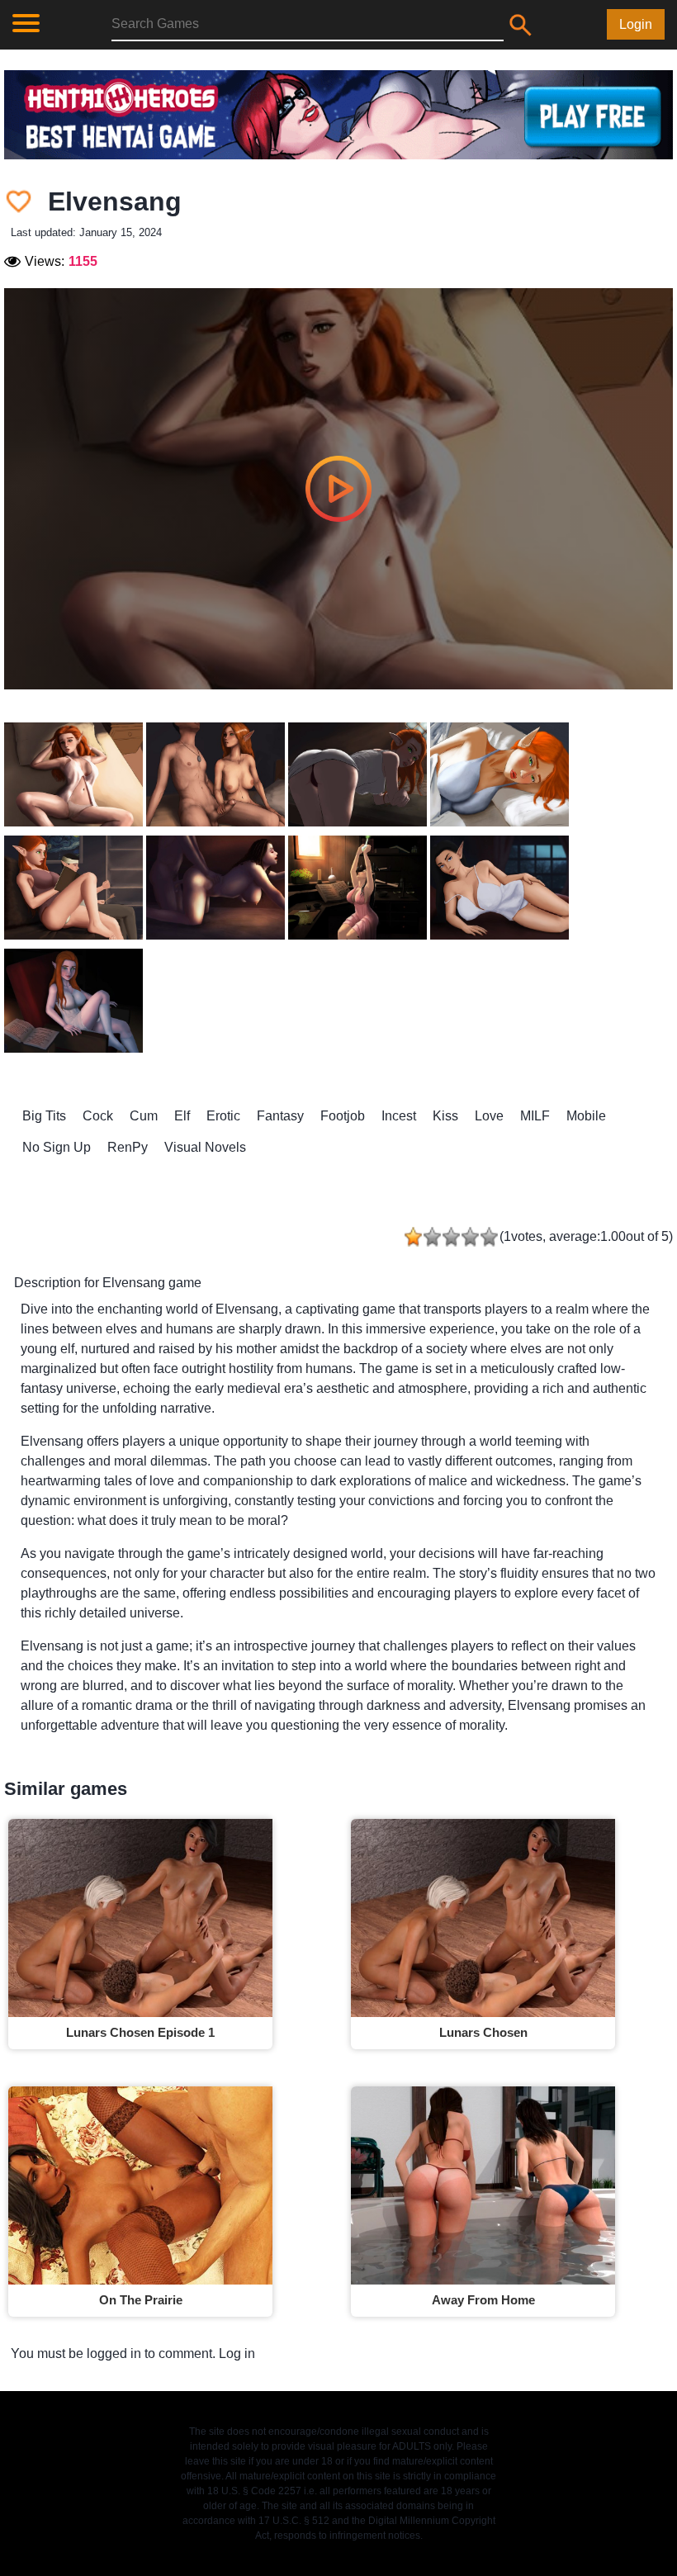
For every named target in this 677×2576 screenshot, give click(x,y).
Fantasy (280, 1116)
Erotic (223, 1116)
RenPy (128, 1147)
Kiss (445, 1116)
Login (636, 24)
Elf (182, 1116)
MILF (535, 1116)
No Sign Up (57, 1147)
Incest (399, 1116)
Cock (98, 1116)
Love (489, 1116)
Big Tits (44, 1116)
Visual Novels (205, 1147)
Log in (237, 2353)
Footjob (343, 1116)
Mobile (586, 1116)
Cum (144, 1116)
